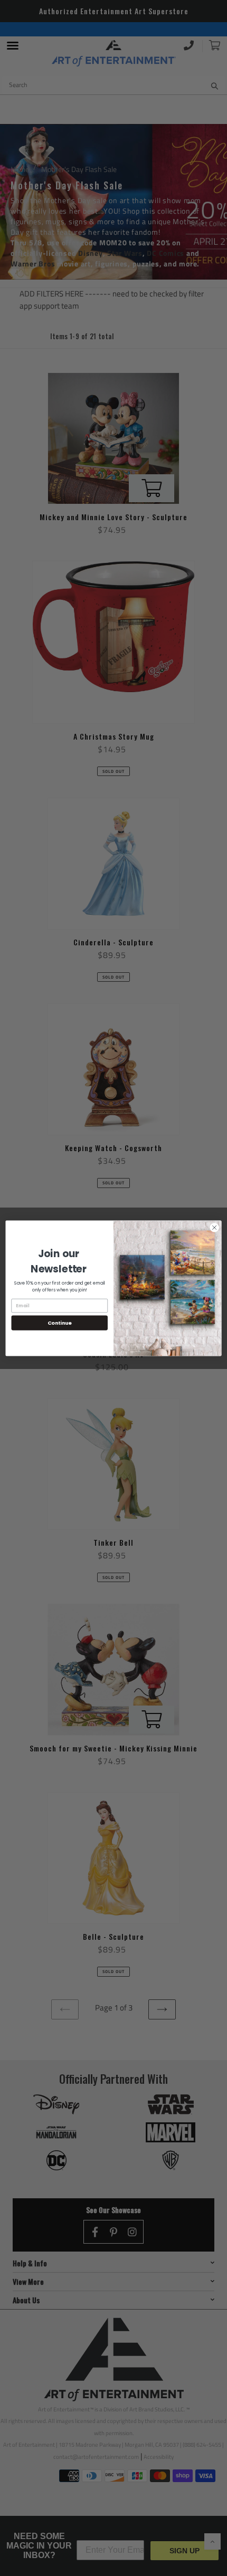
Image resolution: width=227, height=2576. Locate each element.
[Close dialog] (214, 1227)
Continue (60, 1322)
